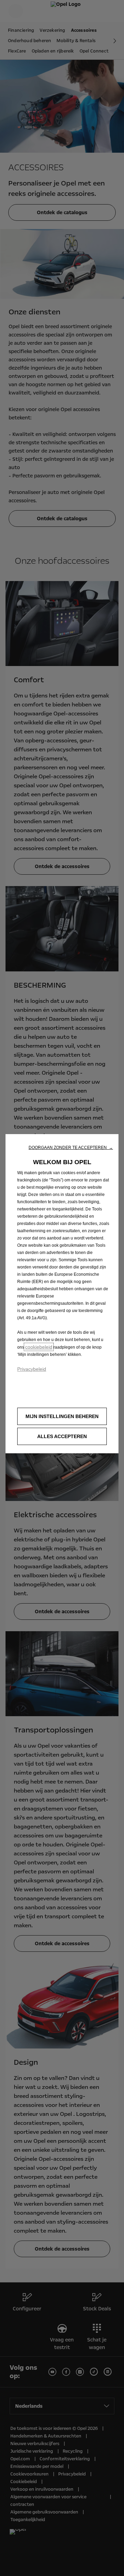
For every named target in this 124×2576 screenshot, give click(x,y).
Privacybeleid (32, 1369)
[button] (71, 1148)
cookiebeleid (39, 1347)
